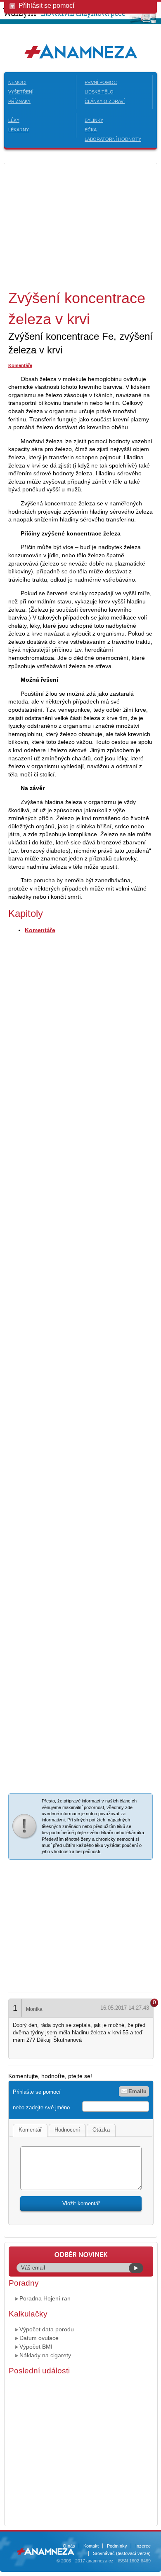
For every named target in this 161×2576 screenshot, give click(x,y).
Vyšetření (21, 92)
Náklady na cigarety (45, 2355)
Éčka (91, 130)
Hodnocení (67, 2130)
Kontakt (91, 2546)
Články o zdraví (105, 101)
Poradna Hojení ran (45, 2298)
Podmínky (117, 2546)
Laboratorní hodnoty (113, 139)
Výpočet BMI (36, 2347)
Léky (14, 120)
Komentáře (20, 365)
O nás (69, 2546)
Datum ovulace (39, 2338)
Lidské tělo (99, 92)
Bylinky (94, 120)
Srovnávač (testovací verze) (122, 2553)
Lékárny (19, 130)
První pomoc (101, 82)
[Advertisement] (78, 225)
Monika (34, 2009)
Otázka (101, 2130)
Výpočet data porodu (47, 2329)
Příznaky (19, 101)
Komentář (30, 2130)
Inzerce (143, 2546)
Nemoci (17, 82)
